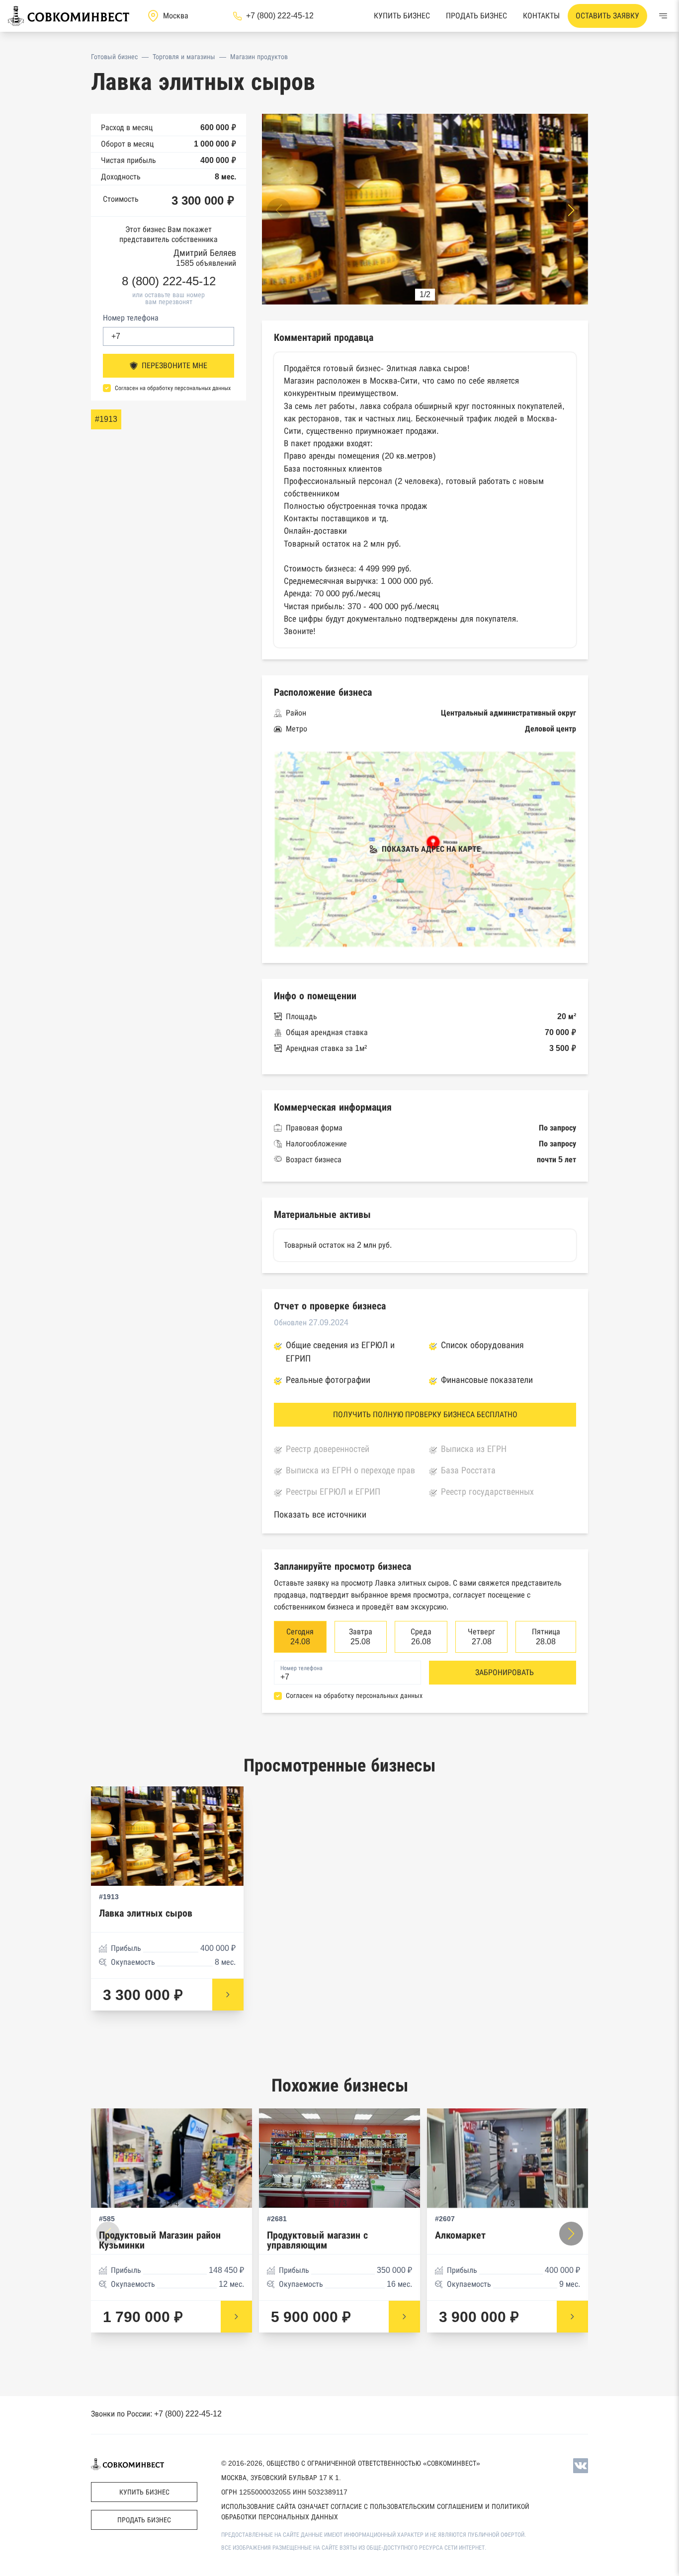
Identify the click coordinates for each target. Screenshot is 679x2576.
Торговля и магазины (184, 57)
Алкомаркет (460, 2235)
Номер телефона (131, 318)
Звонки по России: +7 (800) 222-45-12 (156, 2414)
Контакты (541, 16)
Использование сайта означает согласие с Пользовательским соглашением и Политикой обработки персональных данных (375, 2512)
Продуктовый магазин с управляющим (317, 2240)
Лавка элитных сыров (146, 1913)
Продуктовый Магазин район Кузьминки (160, 2240)
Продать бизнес (476, 16)
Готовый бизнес (114, 57)
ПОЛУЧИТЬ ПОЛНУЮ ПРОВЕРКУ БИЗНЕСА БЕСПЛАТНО (425, 1414)
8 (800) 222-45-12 (169, 281)
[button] (571, 210)
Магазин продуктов (259, 57)
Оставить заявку (607, 16)
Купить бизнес (402, 16)
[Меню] (663, 16)
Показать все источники (320, 1515)
